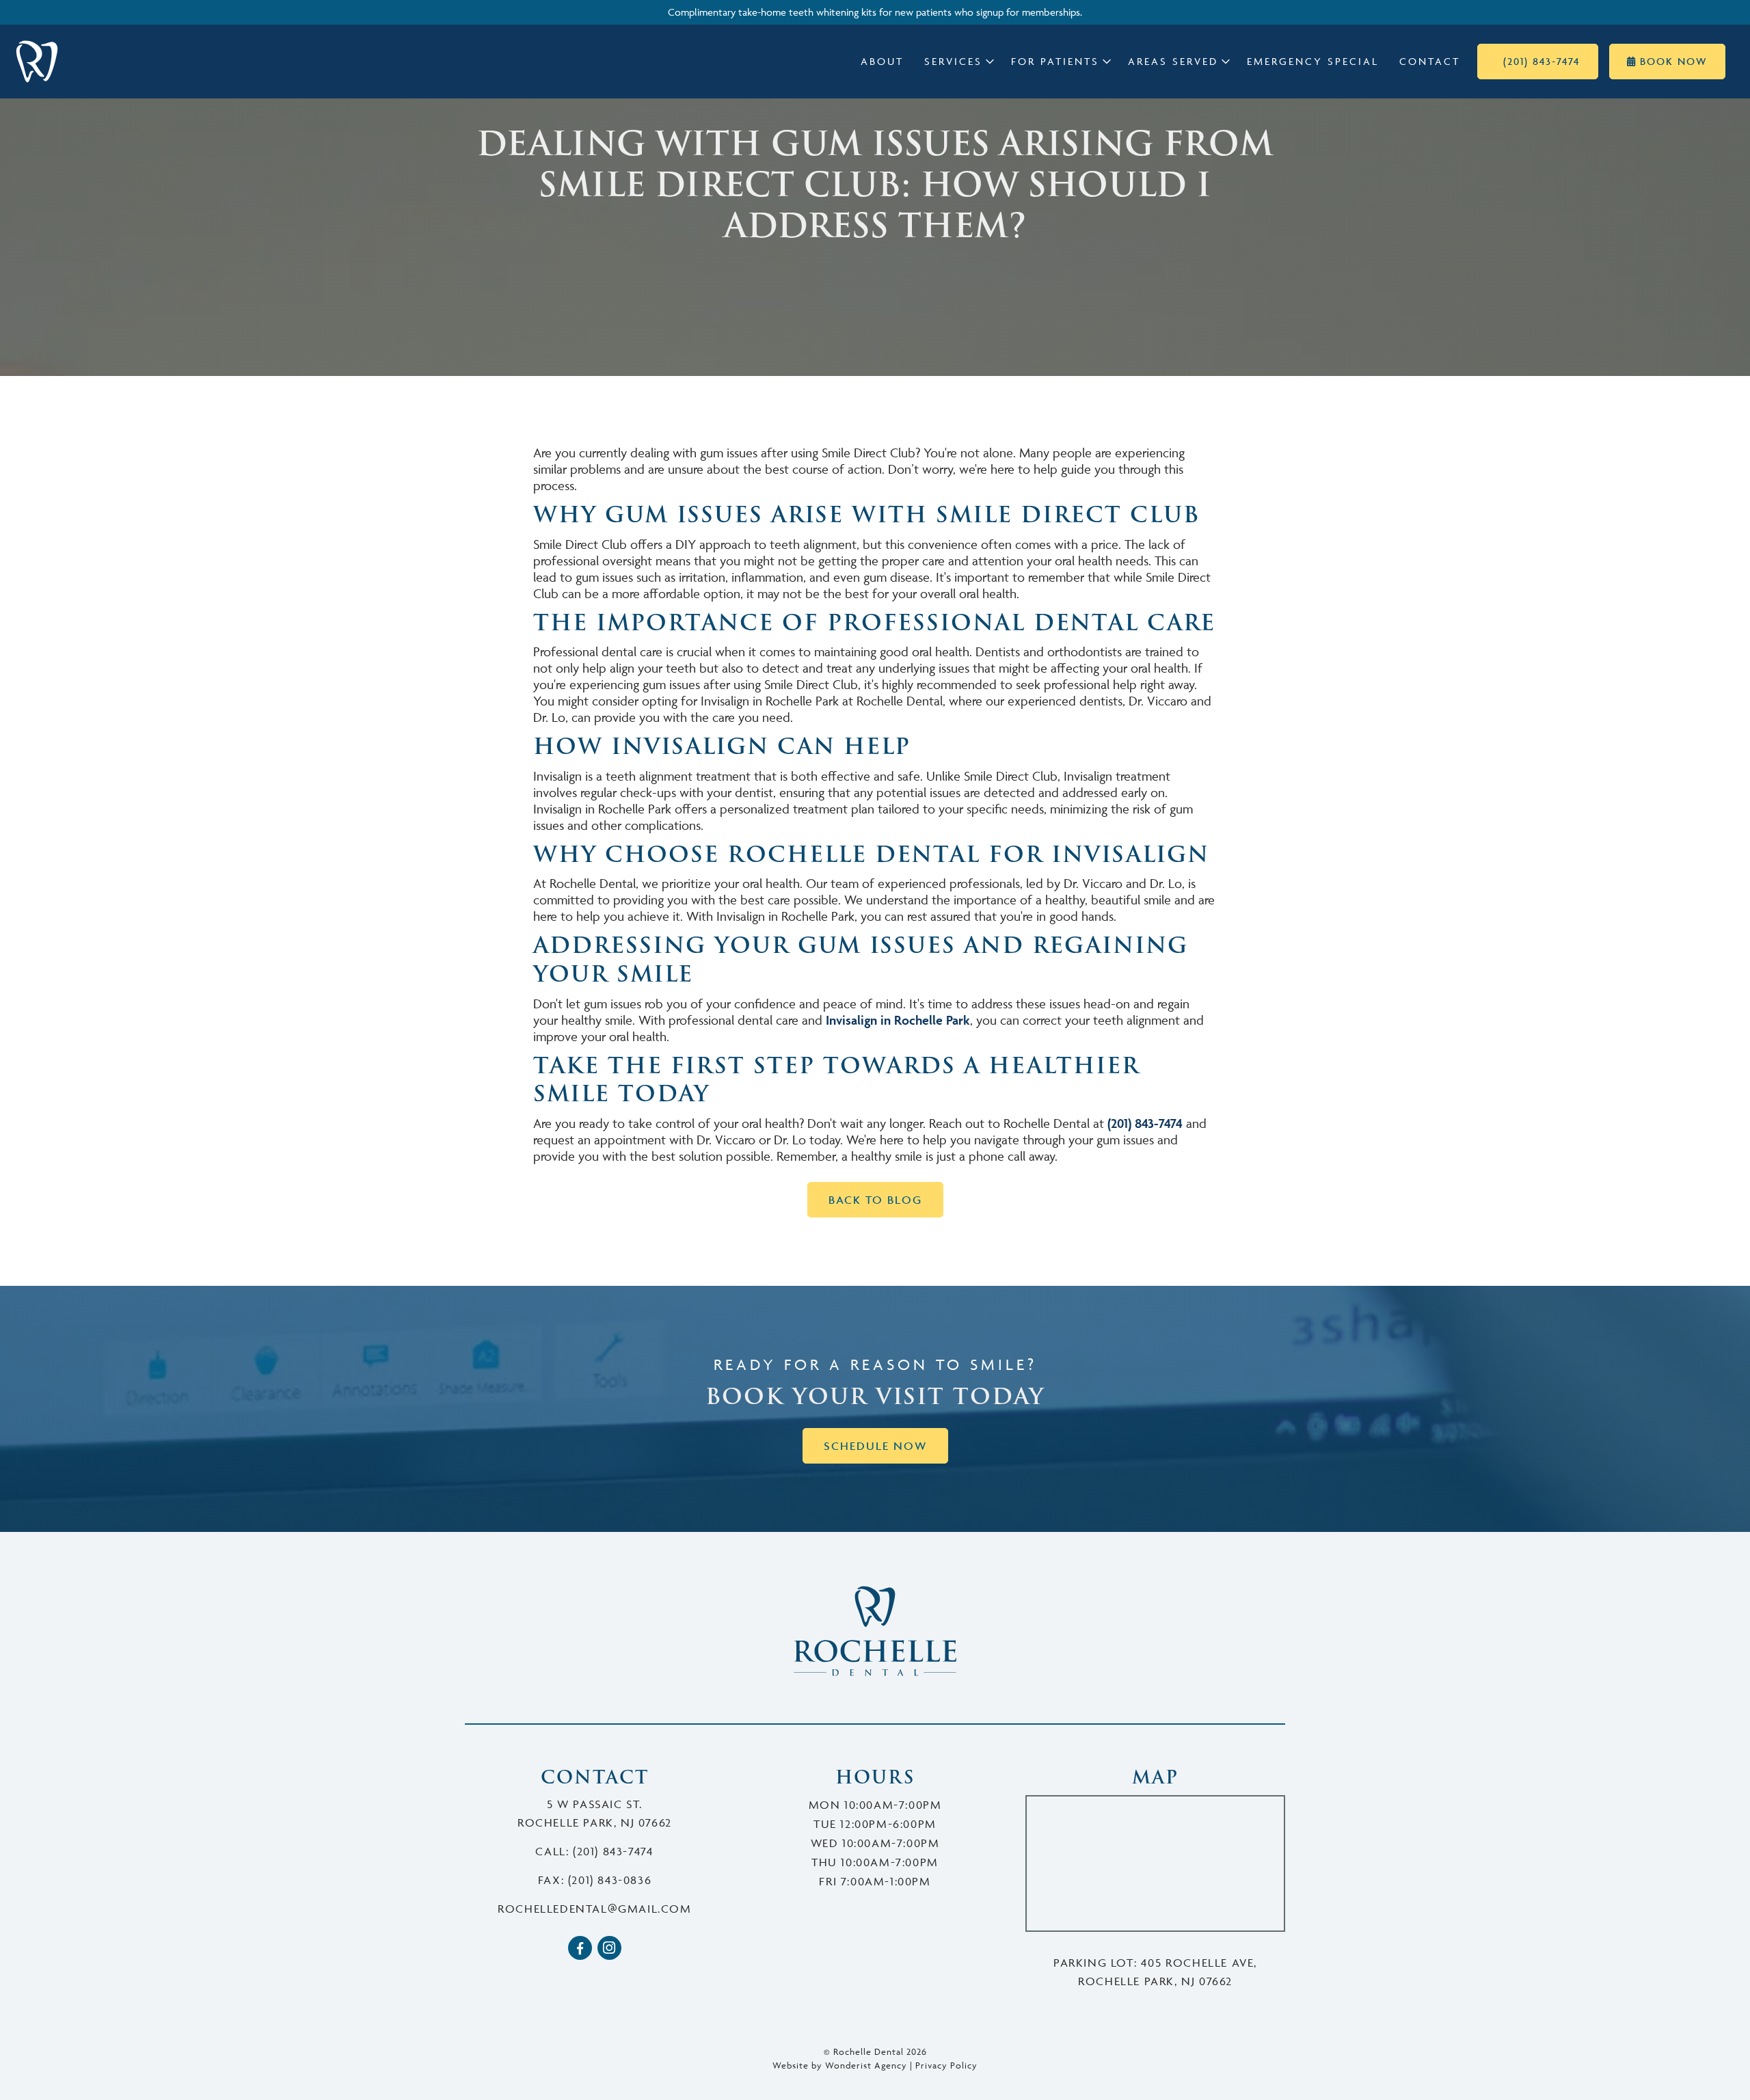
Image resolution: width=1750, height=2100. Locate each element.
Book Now (1667, 61)
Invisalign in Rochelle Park (898, 1020)
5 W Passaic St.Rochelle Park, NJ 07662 (595, 1813)
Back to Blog (875, 1200)
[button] (957, 62)
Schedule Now (875, 1446)
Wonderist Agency (866, 2065)
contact (1430, 61)
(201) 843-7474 (1145, 1123)
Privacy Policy (946, 2065)
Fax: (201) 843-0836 (595, 1880)
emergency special (1313, 61)
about (882, 61)
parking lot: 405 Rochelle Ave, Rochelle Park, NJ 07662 (1155, 1972)
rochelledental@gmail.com (594, 1909)
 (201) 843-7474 (1538, 61)
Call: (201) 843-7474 (594, 1851)
